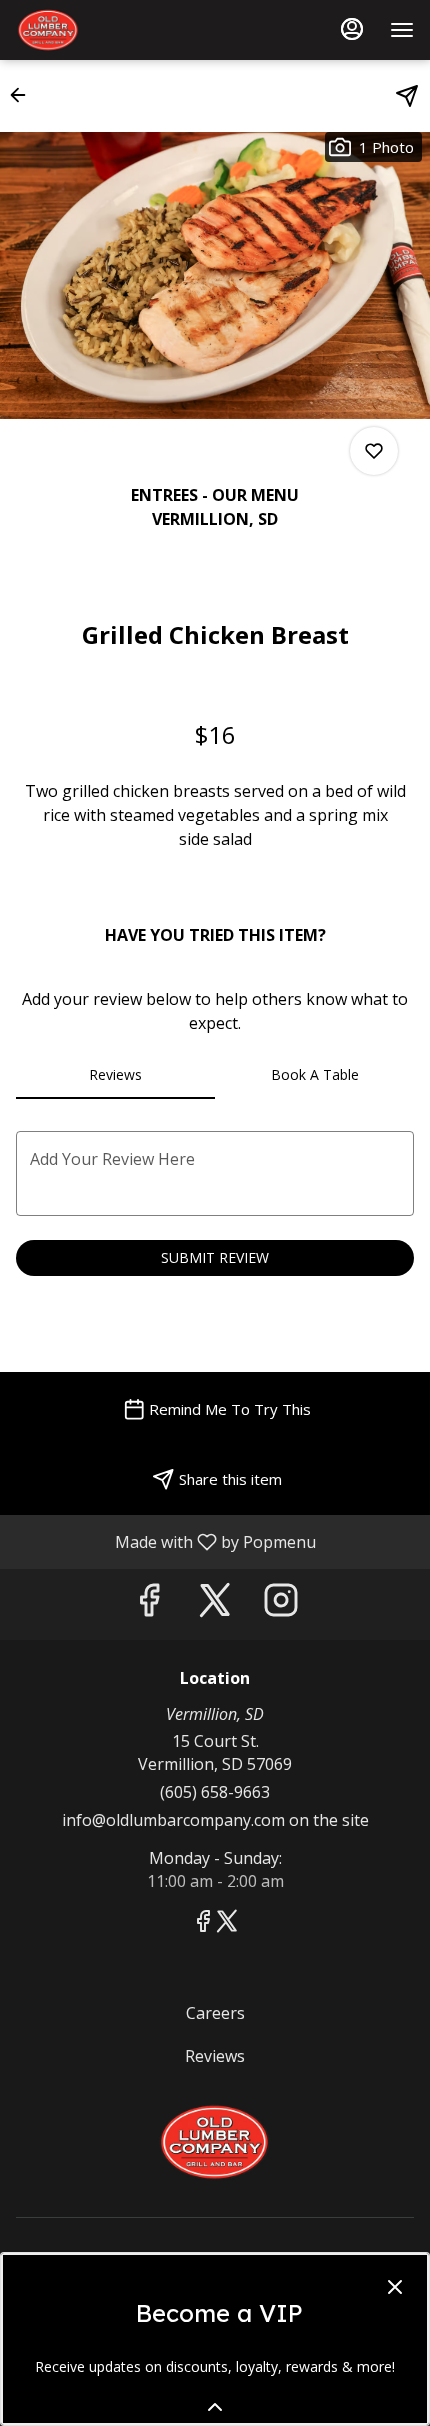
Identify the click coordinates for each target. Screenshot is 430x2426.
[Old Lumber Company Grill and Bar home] (106, 30)
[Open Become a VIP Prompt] (215, 2407)
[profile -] (352, 29)
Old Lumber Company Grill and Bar (215, 2142)
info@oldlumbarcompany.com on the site (215, 1820)
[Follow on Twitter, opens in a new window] (215, 1604)
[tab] (115, 1075)
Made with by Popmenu (165, 1541)
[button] (24, 95)
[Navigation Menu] (402, 30)
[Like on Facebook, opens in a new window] (149, 1604)
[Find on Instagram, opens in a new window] (281, 1604)
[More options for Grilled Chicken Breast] (374, 451)
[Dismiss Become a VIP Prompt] (395, 2287)
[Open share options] (407, 96)
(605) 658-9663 (215, 1792)
